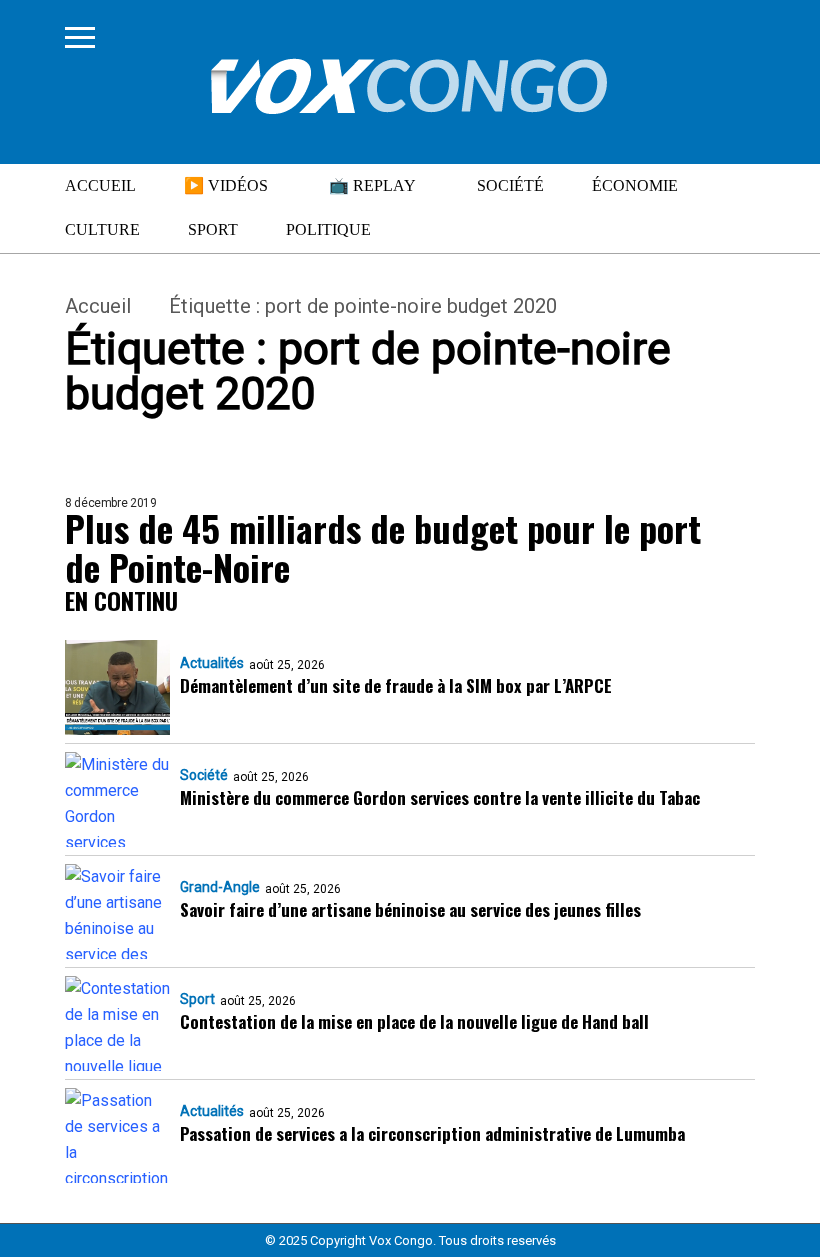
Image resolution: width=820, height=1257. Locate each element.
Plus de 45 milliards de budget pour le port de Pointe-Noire (383, 547)
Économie (635, 185)
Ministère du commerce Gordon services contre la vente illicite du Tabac (440, 797)
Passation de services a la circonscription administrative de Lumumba (432, 1133)
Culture (102, 229)
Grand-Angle (220, 887)
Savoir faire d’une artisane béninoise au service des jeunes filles (410, 909)
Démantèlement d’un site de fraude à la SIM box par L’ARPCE (396, 685)
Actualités (212, 663)
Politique (328, 229)
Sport (213, 229)
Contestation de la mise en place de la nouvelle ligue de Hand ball (414, 1021)
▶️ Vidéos (226, 185)
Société (510, 185)
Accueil (100, 185)
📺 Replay (372, 185)
